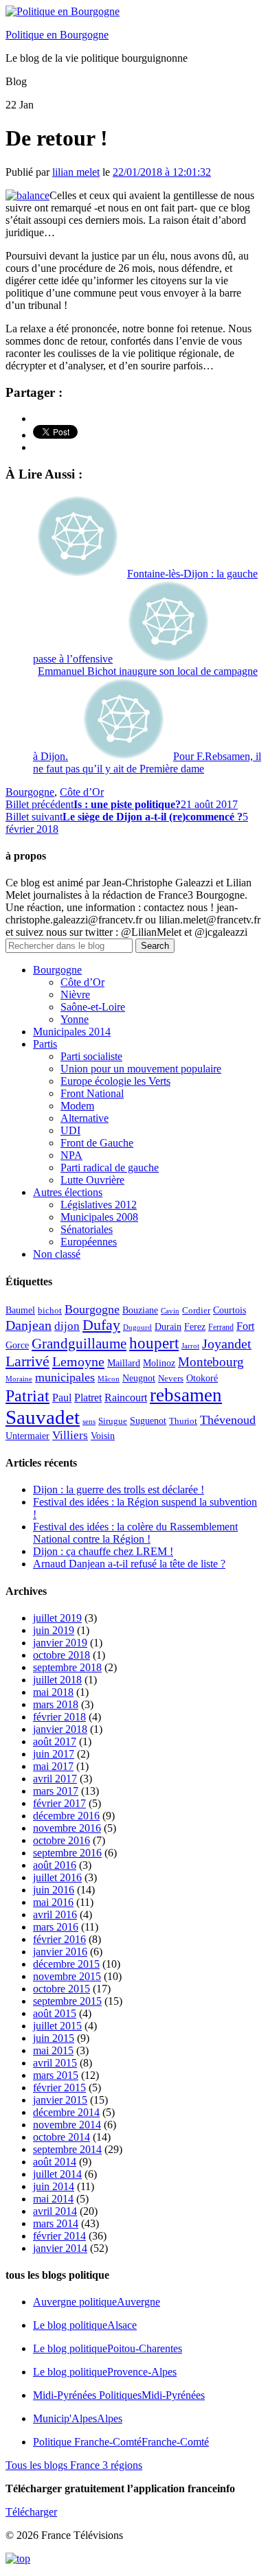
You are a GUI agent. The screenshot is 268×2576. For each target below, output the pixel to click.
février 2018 (59, 1717)
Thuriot (183, 1421)
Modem (77, 1106)
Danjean (29, 1325)
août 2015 (55, 2013)
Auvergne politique (97, 2302)
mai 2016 (53, 1902)
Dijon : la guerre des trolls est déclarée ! (119, 1490)
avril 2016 (55, 1914)
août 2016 (55, 1865)
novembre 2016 (67, 1828)
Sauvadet (43, 1417)
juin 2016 (54, 1890)
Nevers (171, 1379)
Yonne (75, 1019)
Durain (168, 1326)
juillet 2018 (57, 1680)
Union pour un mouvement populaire (141, 1069)
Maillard (124, 1363)
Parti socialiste (91, 1056)
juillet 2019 (57, 1618)
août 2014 (55, 2162)
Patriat (27, 1395)
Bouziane (140, 1310)
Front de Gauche (97, 1143)
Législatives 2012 (99, 1205)
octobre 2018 (62, 1655)
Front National (92, 1093)
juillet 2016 (57, 1877)
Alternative (85, 1118)
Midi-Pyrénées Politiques (119, 2395)
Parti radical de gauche (110, 1168)
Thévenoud (228, 1420)
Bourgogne (30, 792)
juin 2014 (54, 2186)
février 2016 (59, 1939)
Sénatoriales (87, 1229)
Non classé (57, 1254)
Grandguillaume (79, 1344)
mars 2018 (56, 1704)
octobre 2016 (62, 1840)
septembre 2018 (67, 1667)
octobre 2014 (62, 2137)
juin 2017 (54, 1754)
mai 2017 (53, 1766)
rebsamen (186, 1395)
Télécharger (31, 2512)
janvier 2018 (60, 1729)
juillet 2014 (57, 2174)
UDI (70, 1130)
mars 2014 (56, 2223)
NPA (71, 1155)
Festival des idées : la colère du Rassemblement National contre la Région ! (135, 1533)
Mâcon (109, 1379)
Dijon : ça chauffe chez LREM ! (103, 1551)
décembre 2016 (66, 1816)
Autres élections (68, 1192)
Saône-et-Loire (93, 1007)
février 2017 (59, 1803)
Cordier (196, 1311)
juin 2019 (54, 1630)
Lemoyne (78, 1361)
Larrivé (27, 1361)
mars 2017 (56, 1791)
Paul (62, 1398)
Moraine (19, 1379)
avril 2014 (55, 2211)
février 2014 (59, 2236)
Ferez (195, 1327)
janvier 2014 (60, 2248)
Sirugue (113, 1421)
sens (89, 1422)
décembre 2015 (66, 1964)
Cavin (170, 1311)
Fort (245, 1326)
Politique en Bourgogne (57, 35)
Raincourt (126, 1398)
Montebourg (211, 1362)
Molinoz (159, 1363)
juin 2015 (54, 2038)
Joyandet (227, 1344)
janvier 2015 (60, 2100)
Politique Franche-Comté (121, 2442)
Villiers (70, 1435)
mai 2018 (53, 1692)
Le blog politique (85, 2325)
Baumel (20, 1310)
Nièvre (75, 994)
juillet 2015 (57, 2026)
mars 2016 (56, 1927)
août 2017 (55, 1741)
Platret (88, 1398)
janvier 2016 (60, 1952)
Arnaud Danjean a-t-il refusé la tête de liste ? (129, 1564)
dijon (67, 1326)
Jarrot (190, 1346)
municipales (65, 1377)
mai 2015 (53, 2050)
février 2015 (59, 2088)
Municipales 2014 (72, 1032)
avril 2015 (55, 2063)
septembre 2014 (67, 2149)
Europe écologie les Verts (115, 1081)
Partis (45, 1044)
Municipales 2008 (99, 1217)
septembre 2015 (67, 2001)
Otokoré (202, 1378)
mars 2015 (56, 2075)
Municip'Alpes (78, 2418)
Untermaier (27, 1436)
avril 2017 (55, 1779)
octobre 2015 (62, 1989)
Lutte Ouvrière (92, 1180)
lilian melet (76, 172)
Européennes (89, 1242)
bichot (50, 1311)
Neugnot (139, 1378)
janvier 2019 (60, 1643)
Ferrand (221, 1327)
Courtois (230, 1310)
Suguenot (148, 1421)
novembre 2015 (67, 1976)
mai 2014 (53, 2199)
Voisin (103, 1436)
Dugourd (137, 1327)
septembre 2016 (67, 1853)
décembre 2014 (66, 2112)
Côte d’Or (82, 792)
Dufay (101, 1325)
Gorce (17, 1345)
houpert (154, 1343)
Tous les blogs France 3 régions (74, 2465)
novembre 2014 (67, 2125)
